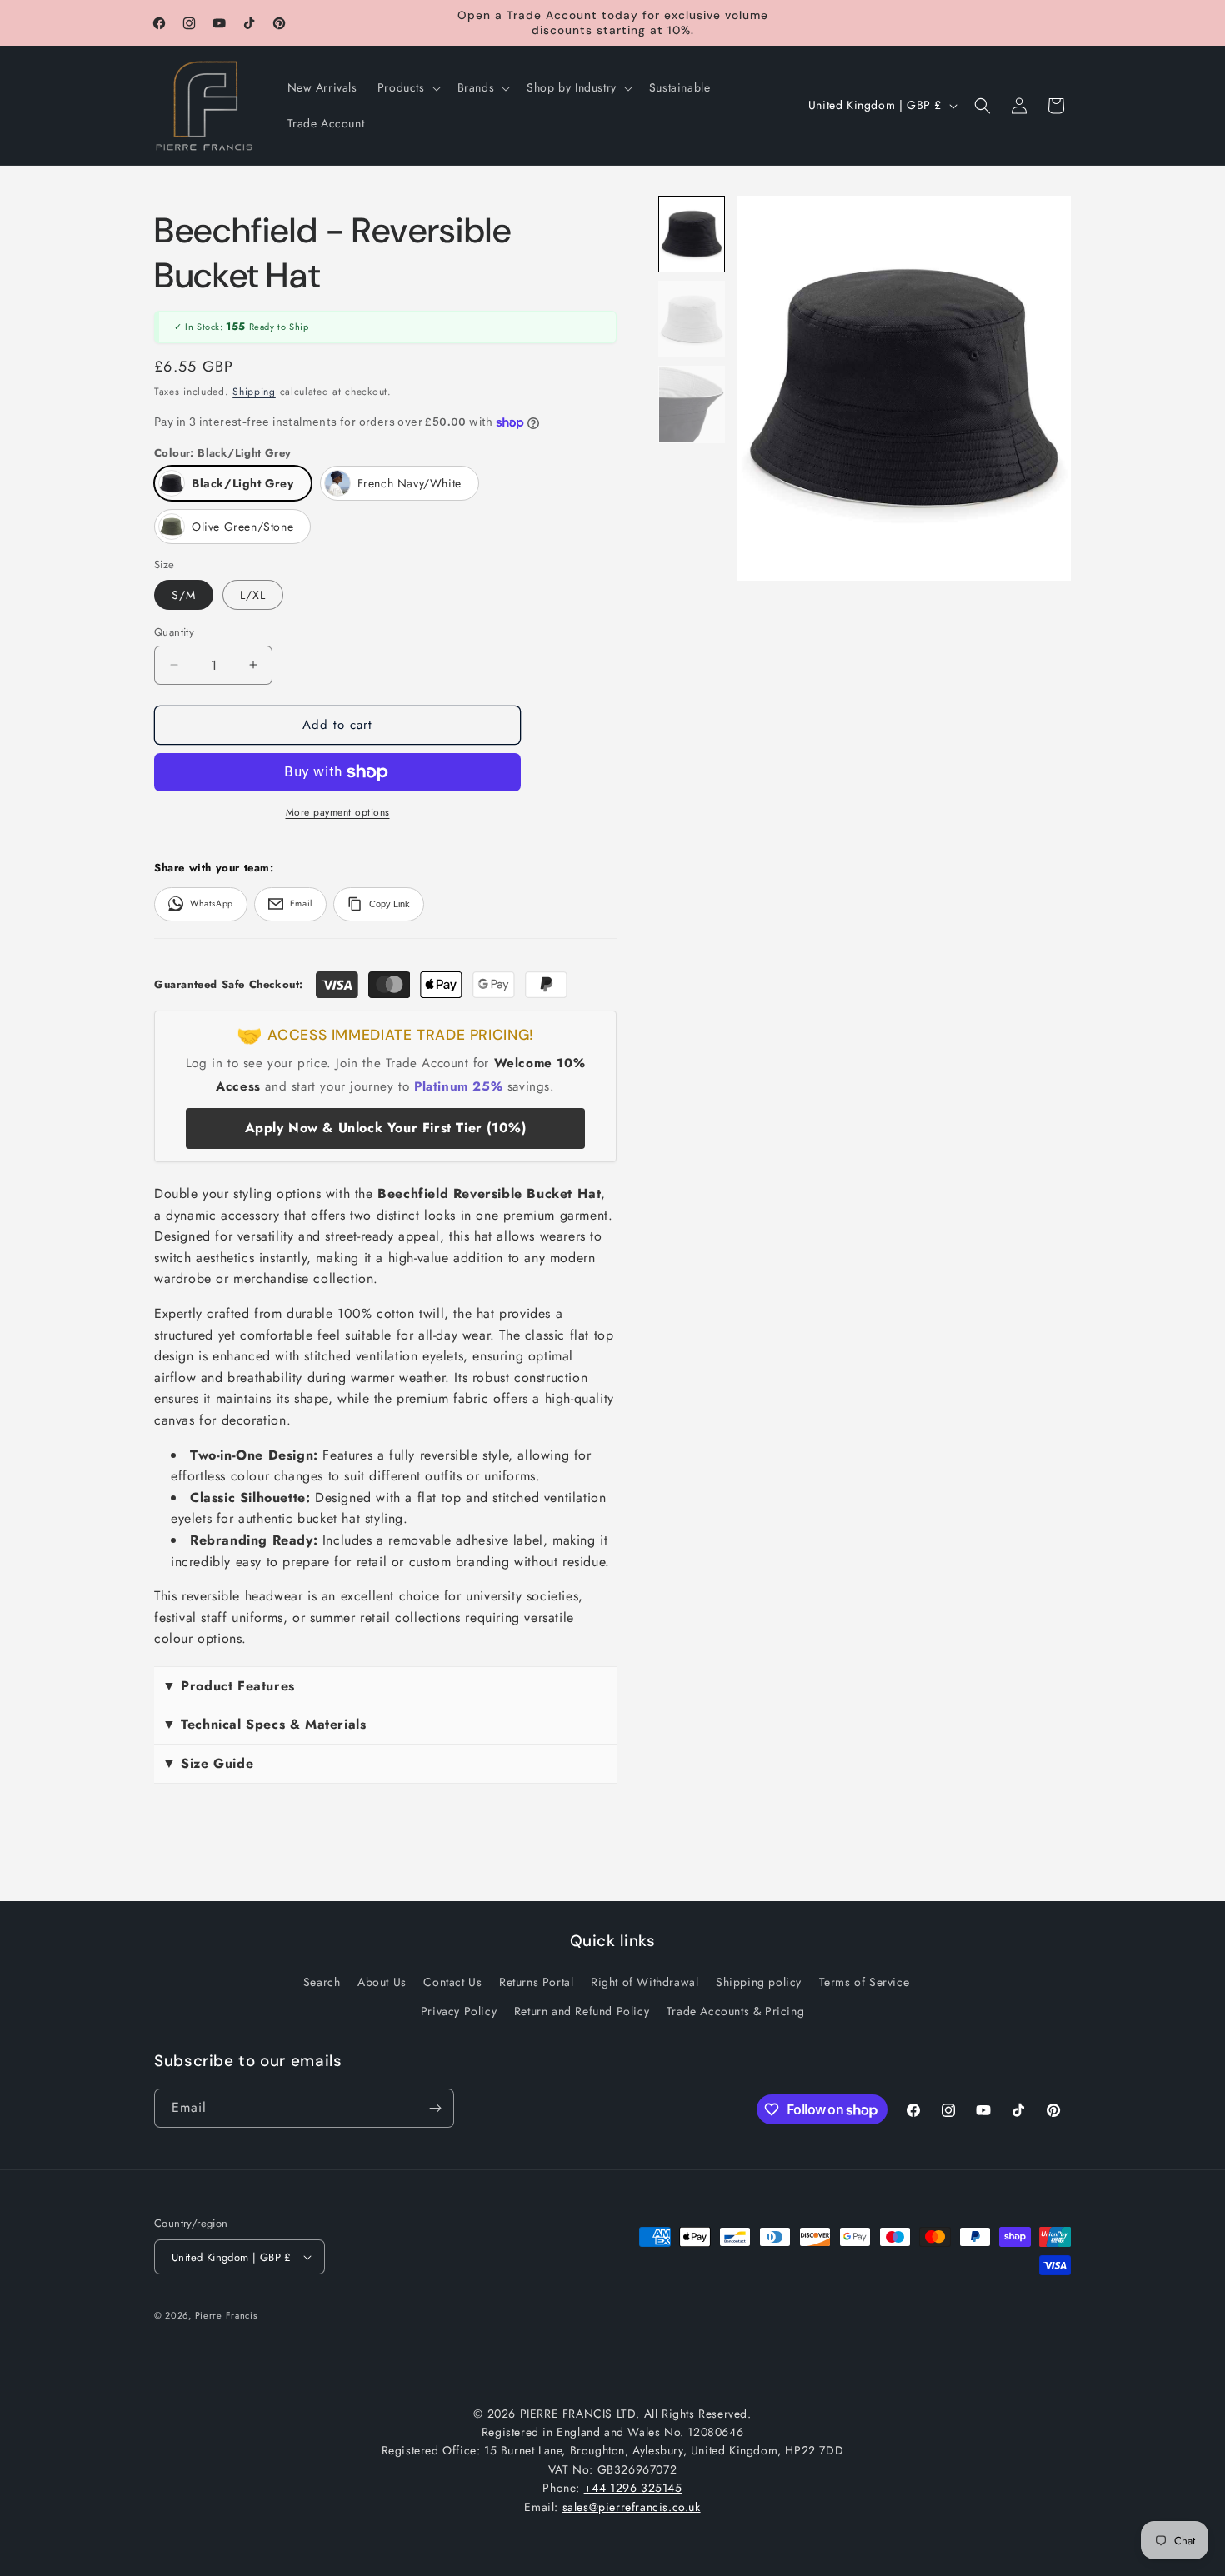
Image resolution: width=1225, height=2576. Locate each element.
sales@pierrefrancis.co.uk (632, 2507)
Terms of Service (865, 1982)
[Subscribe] (435, 2108)
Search (322, 1982)
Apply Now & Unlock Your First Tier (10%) (386, 1128)
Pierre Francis (226, 2315)
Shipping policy (759, 1982)
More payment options (338, 812)
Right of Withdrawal (645, 1982)
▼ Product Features (229, 1686)
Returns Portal (536, 1982)
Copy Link (390, 904)
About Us (382, 1982)
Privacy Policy (459, 2011)
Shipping (254, 392)
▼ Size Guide (208, 1763)
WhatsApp (212, 904)
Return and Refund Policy (582, 2011)
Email (301, 904)
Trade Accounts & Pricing (735, 2011)
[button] (407, 87)
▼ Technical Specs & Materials (264, 1724)
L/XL (253, 595)
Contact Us (452, 1982)
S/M (184, 595)
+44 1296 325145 (633, 2488)
